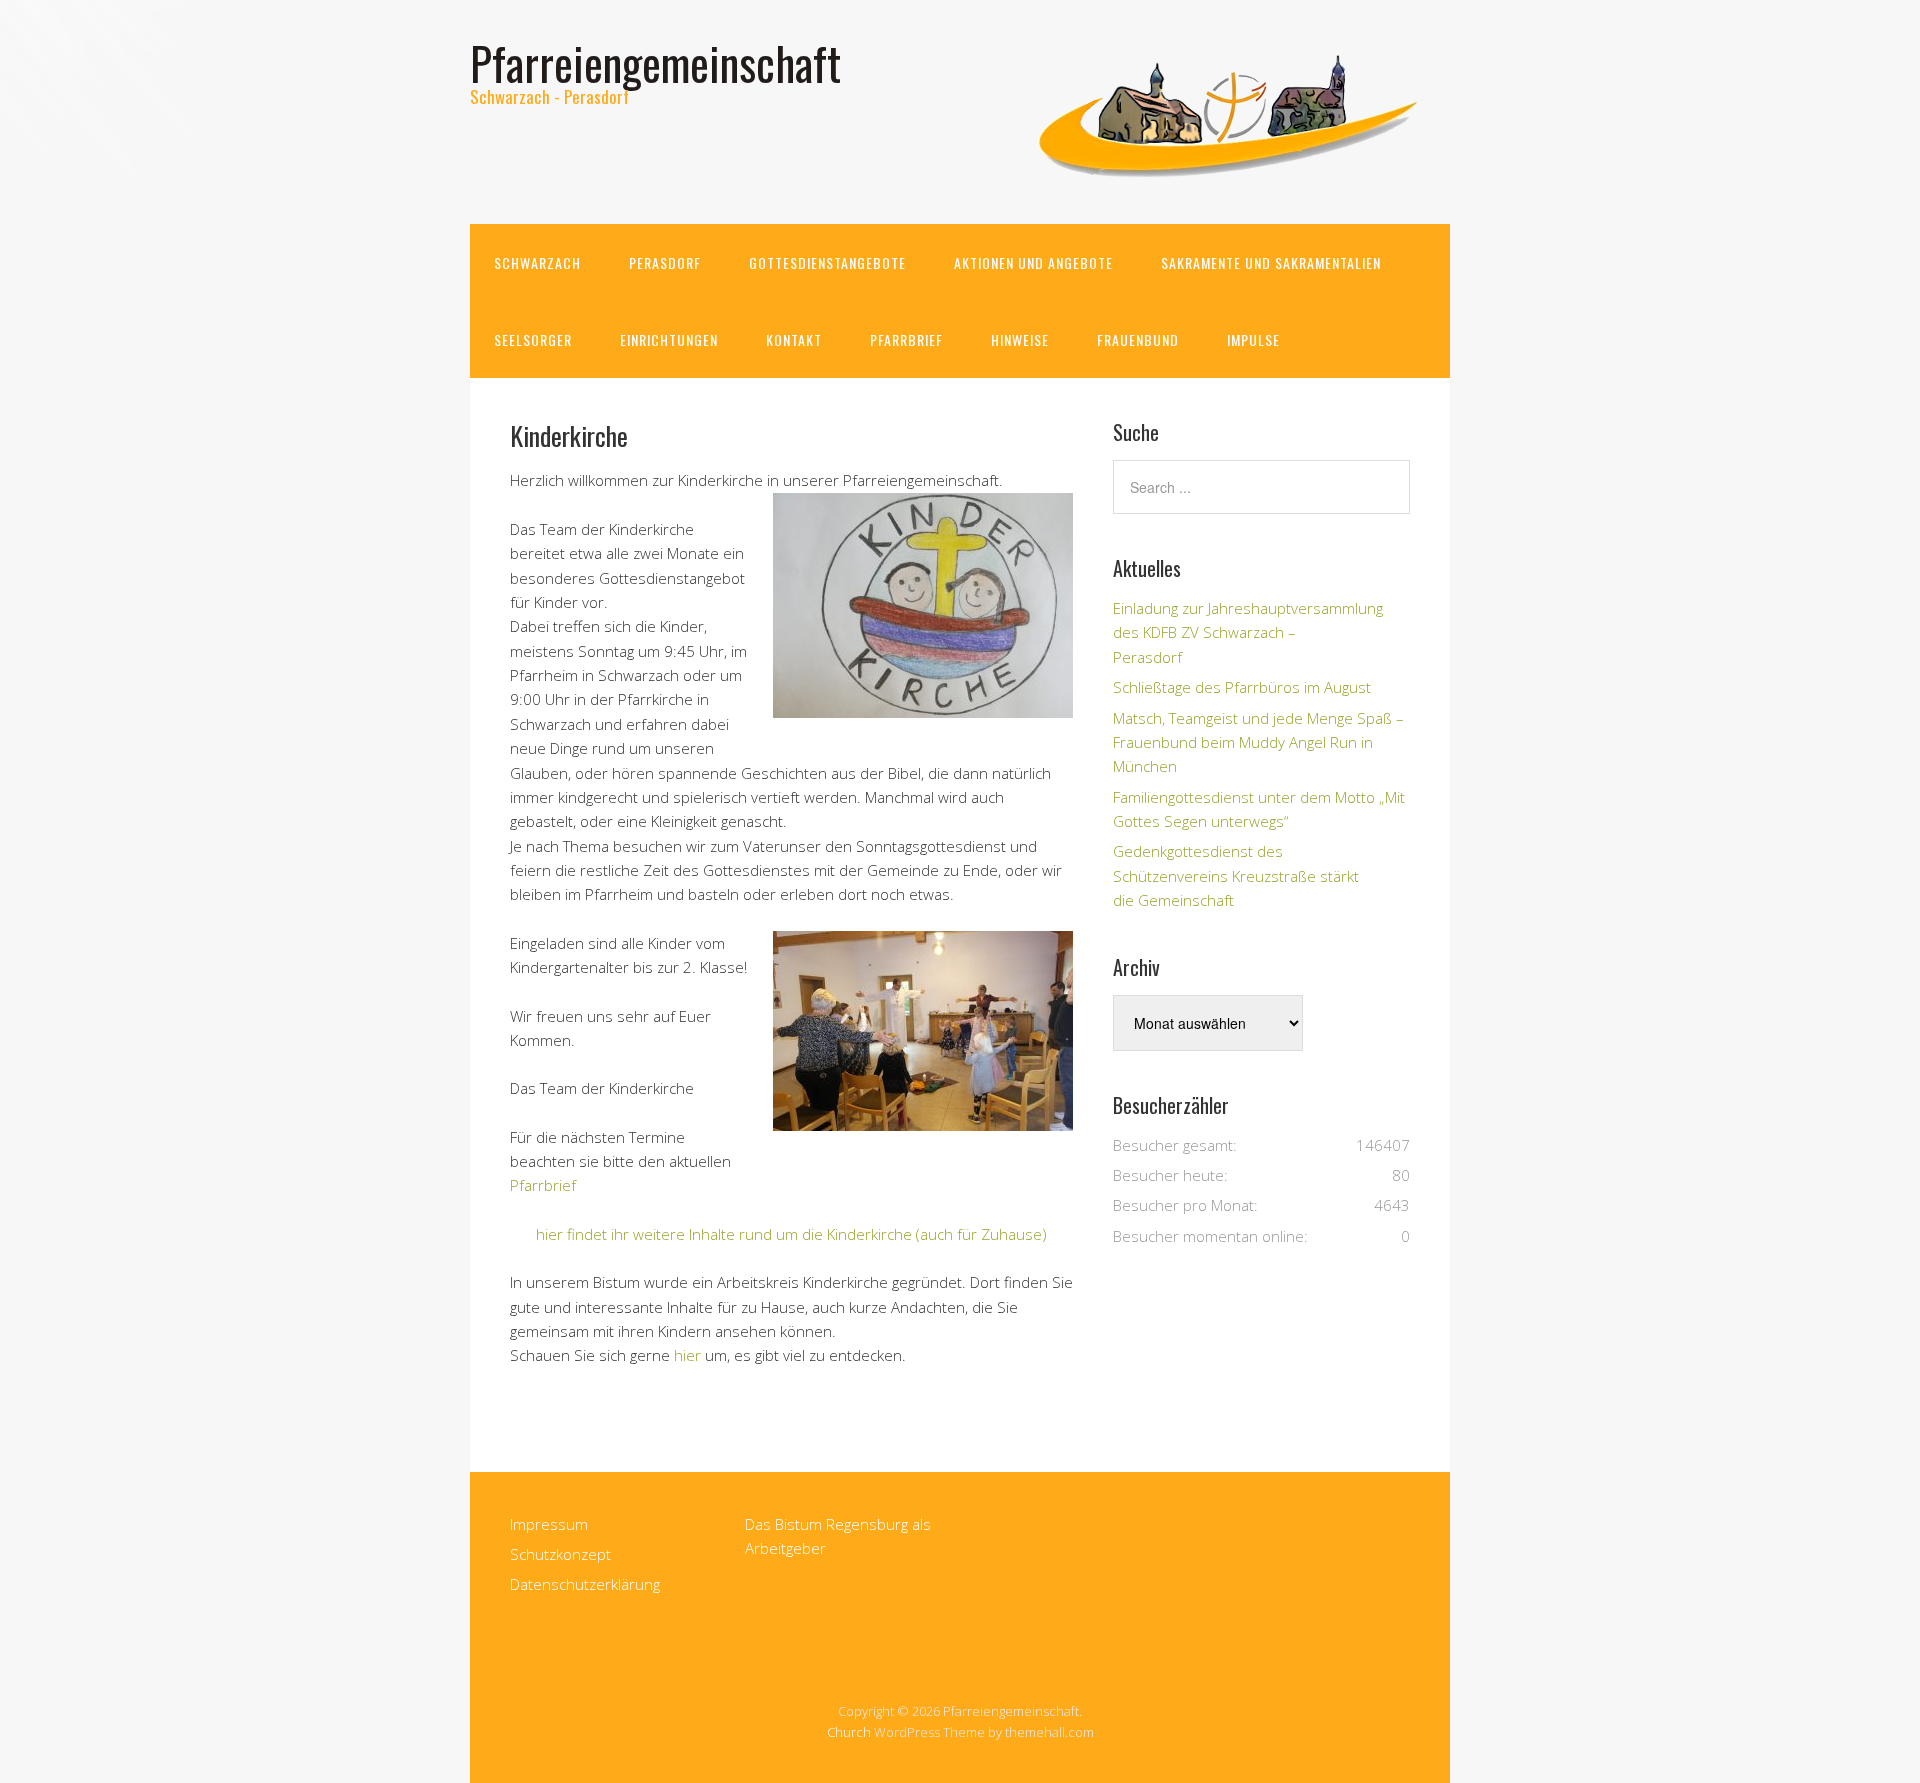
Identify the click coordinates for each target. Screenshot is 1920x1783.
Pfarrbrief (906, 339)
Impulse (1253, 339)
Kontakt (794, 339)
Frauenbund (1138, 339)
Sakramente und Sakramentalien (1271, 262)
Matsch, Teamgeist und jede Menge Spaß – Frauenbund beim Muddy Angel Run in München (1258, 742)
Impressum (549, 1524)
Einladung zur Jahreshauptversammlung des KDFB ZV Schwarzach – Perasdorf (1248, 632)
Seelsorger (533, 339)
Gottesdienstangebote (827, 262)
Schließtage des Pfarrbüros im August (1242, 687)
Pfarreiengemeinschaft (655, 62)
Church (849, 1732)
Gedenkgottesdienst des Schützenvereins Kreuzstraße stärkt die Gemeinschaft (1236, 875)
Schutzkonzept (560, 1554)
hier (687, 1355)
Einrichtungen (669, 339)
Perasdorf (665, 262)
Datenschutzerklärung (585, 1584)
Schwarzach (537, 262)
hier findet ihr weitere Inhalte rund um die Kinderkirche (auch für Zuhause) (791, 1234)
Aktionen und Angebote (1033, 262)
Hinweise (1020, 339)
